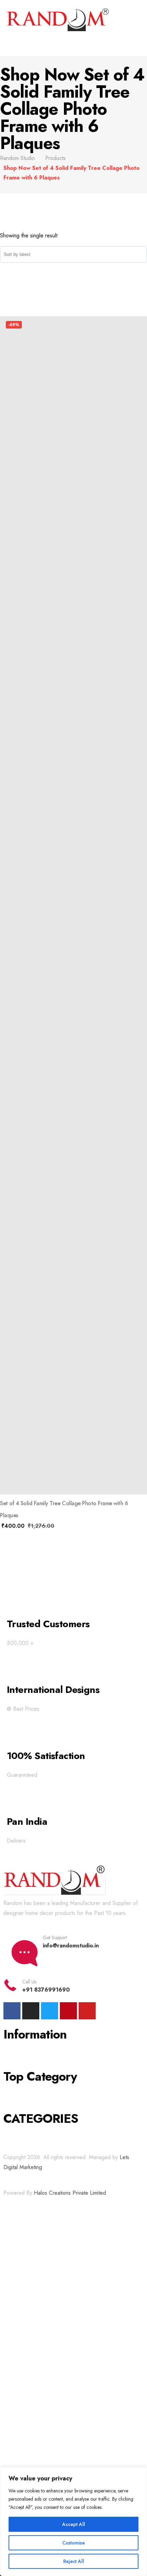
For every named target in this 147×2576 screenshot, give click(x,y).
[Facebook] (12, 2011)
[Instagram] (31, 2011)
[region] (73, 2522)
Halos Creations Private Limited (70, 2193)
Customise (73, 2543)
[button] (73, 45)
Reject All (74, 2561)
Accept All (74, 2524)
